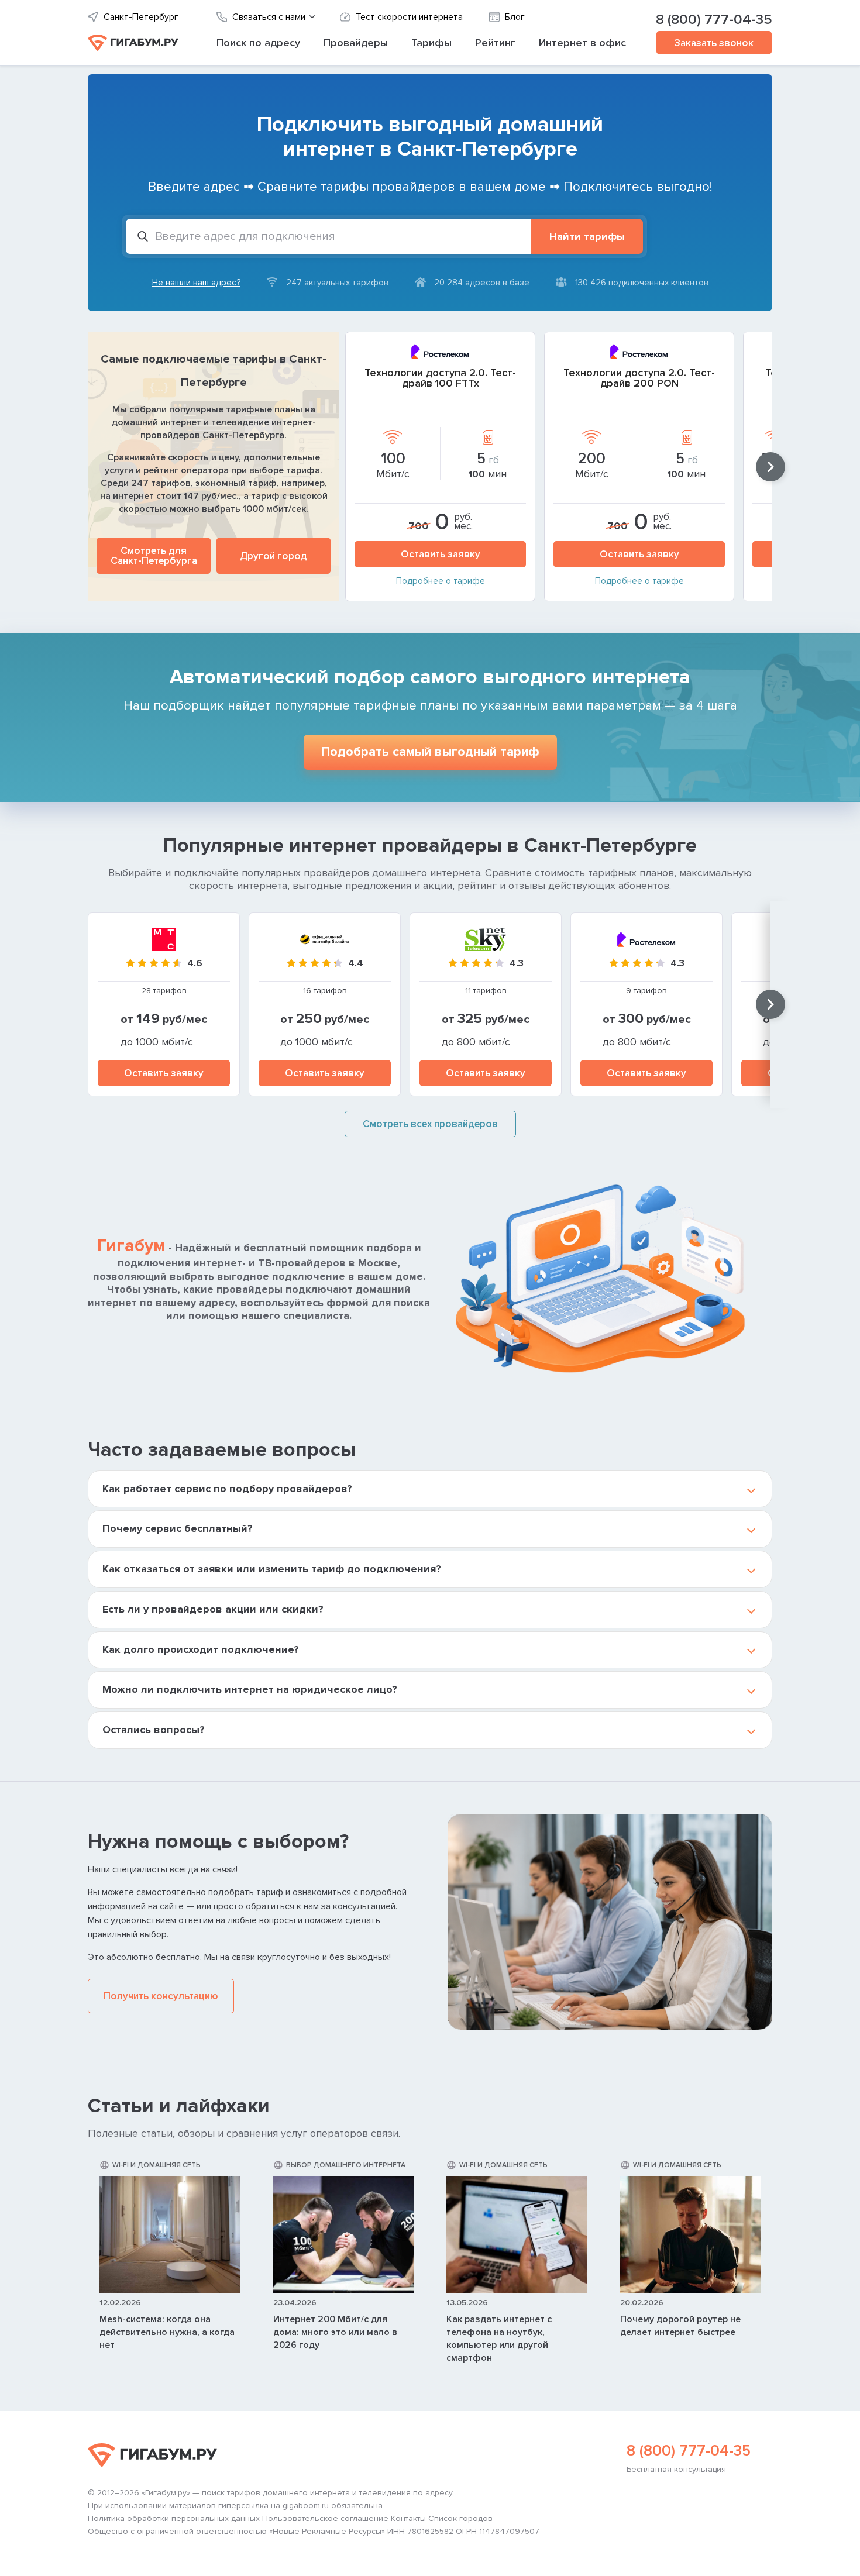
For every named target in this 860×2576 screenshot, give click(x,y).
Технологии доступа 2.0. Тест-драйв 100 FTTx (440, 378)
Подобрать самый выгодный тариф (430, 752)
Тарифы (431, 43)
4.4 (356, 963)
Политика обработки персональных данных (174, 2519)
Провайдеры (356, 43)
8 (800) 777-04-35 (714, 20)
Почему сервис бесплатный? (178, 1528)
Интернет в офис (582, 43)
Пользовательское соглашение (325, 2519)
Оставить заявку (441, 554)
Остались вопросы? (154, 1730)
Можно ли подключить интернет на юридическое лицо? (250, 1689)
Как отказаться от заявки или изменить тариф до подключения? (272, 1569)
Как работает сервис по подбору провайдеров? (227, 1489)
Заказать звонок (714, 43)
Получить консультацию (161, 1996)
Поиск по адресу (258, 43)
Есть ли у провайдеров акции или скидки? (213, 1609)
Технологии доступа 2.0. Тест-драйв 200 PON (639, 378)
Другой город (274, 556)
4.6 (195, 963)
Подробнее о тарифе (441, 581)
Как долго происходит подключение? (201, 1649)
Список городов (460, 2519)
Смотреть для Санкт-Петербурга (154, 556)
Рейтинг (495, 43)
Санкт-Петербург (141, 17)
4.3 (517, 963)
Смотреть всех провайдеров (430, 1124)
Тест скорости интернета (409, 17)
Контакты (408, 2519)
